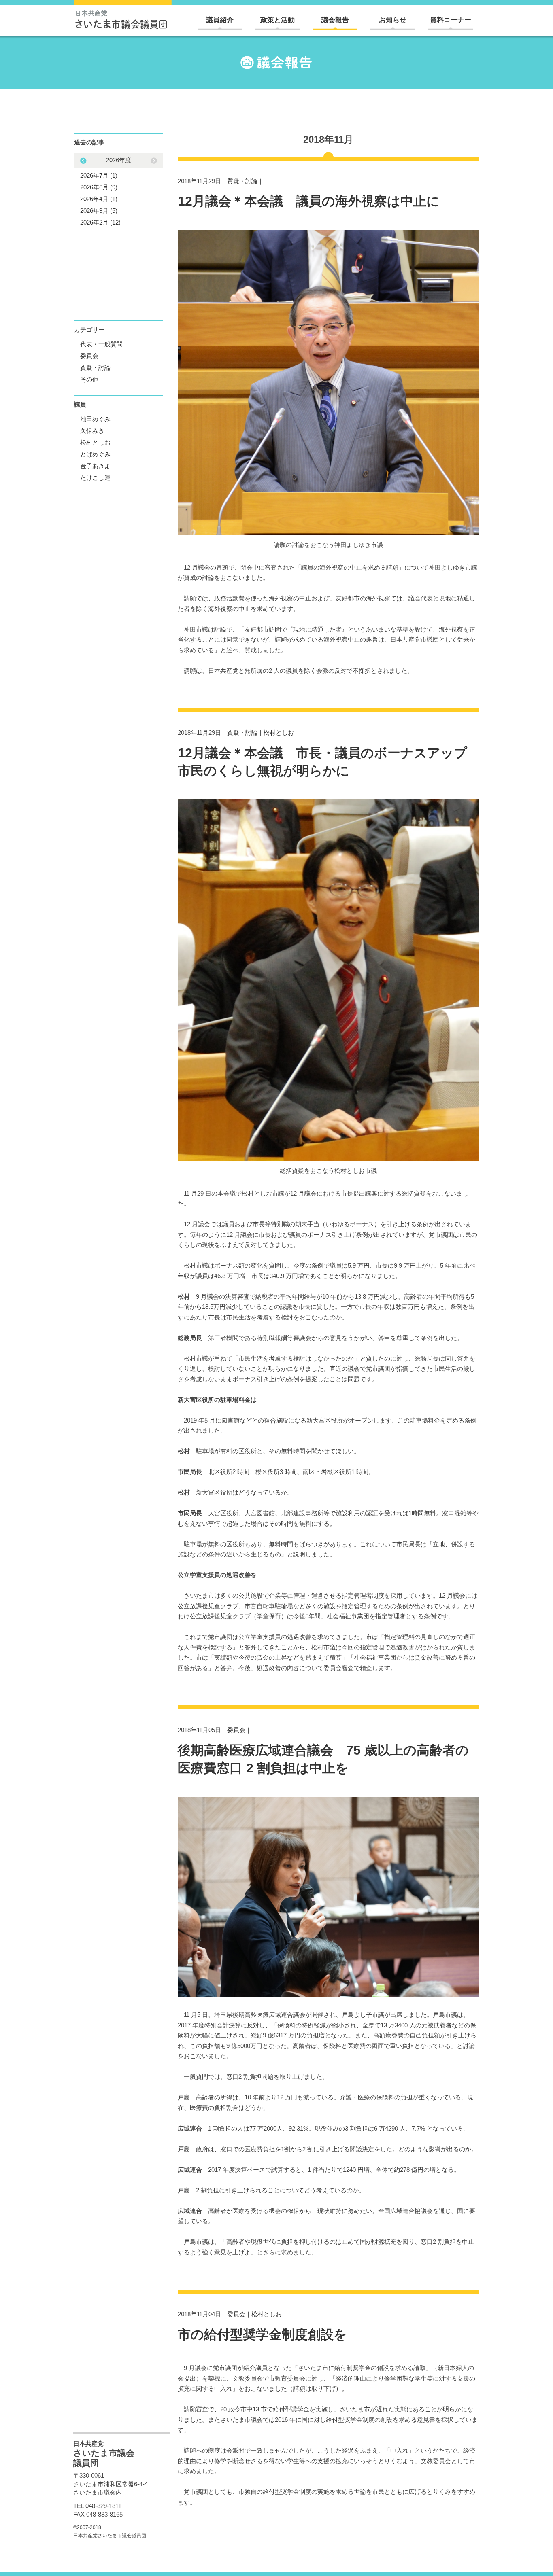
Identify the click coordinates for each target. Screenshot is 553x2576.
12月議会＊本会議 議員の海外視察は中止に (309, 201)
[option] (119, 191)
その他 (89, 379)
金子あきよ (95, 466)
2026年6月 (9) (99, 187)
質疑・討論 (242, 181)
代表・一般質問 (101, 344)
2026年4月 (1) (99, 199)
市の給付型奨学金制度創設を (262, 2334)
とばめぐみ (95, 454)
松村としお (279, 733)
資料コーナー (451, 20)
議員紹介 (220, 20)
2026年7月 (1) (99, 175)
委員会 (236, 1730)
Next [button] (83, 161)
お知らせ (393, 20)
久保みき (92, 431)
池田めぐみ (95, 419)
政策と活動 (278, 20)
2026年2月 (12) (100, 222)
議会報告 (335, 20)
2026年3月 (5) (99, 211)
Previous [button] (154, 161)
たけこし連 (95, 478)
